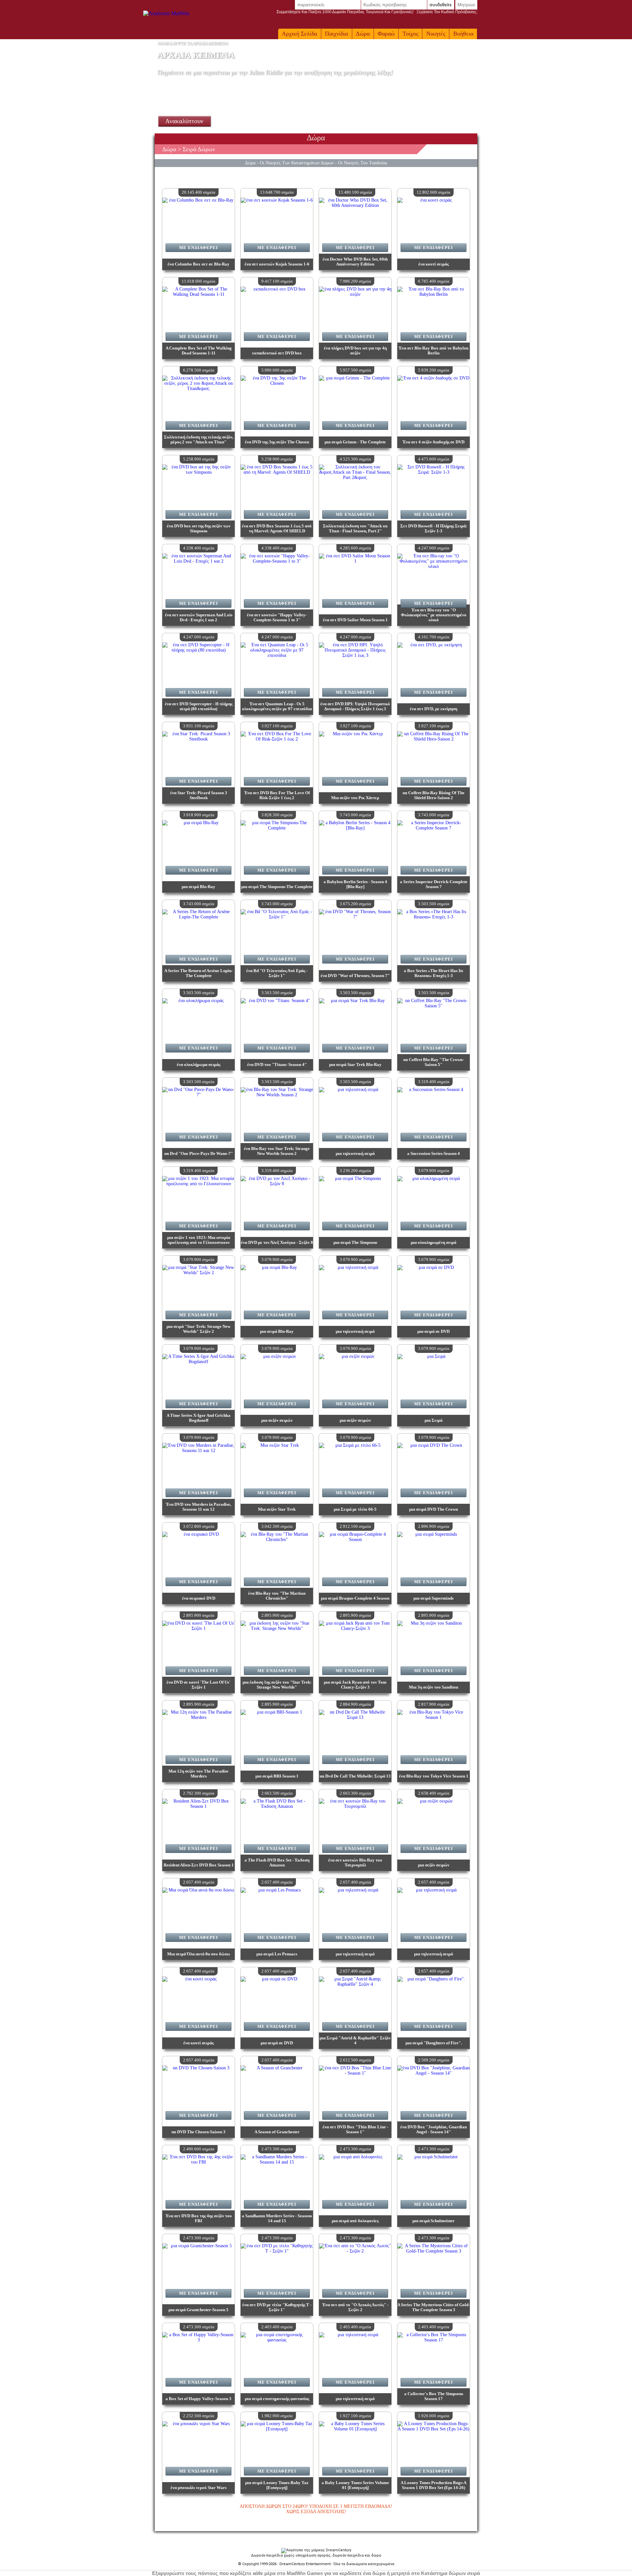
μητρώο (466, 5)
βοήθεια (463, 34)
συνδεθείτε (441, 5)
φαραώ (386, 34)
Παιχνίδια (336, 34)
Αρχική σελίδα (299, 34)
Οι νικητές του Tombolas (363, 163)
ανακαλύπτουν (184, 121)
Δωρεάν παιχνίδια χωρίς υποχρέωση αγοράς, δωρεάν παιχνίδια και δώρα (316, 2555)
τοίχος (410, 34)
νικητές (436, 34)
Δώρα (363, 34)
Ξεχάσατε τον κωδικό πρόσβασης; (377, 12)
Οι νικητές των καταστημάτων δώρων (297, 163)
